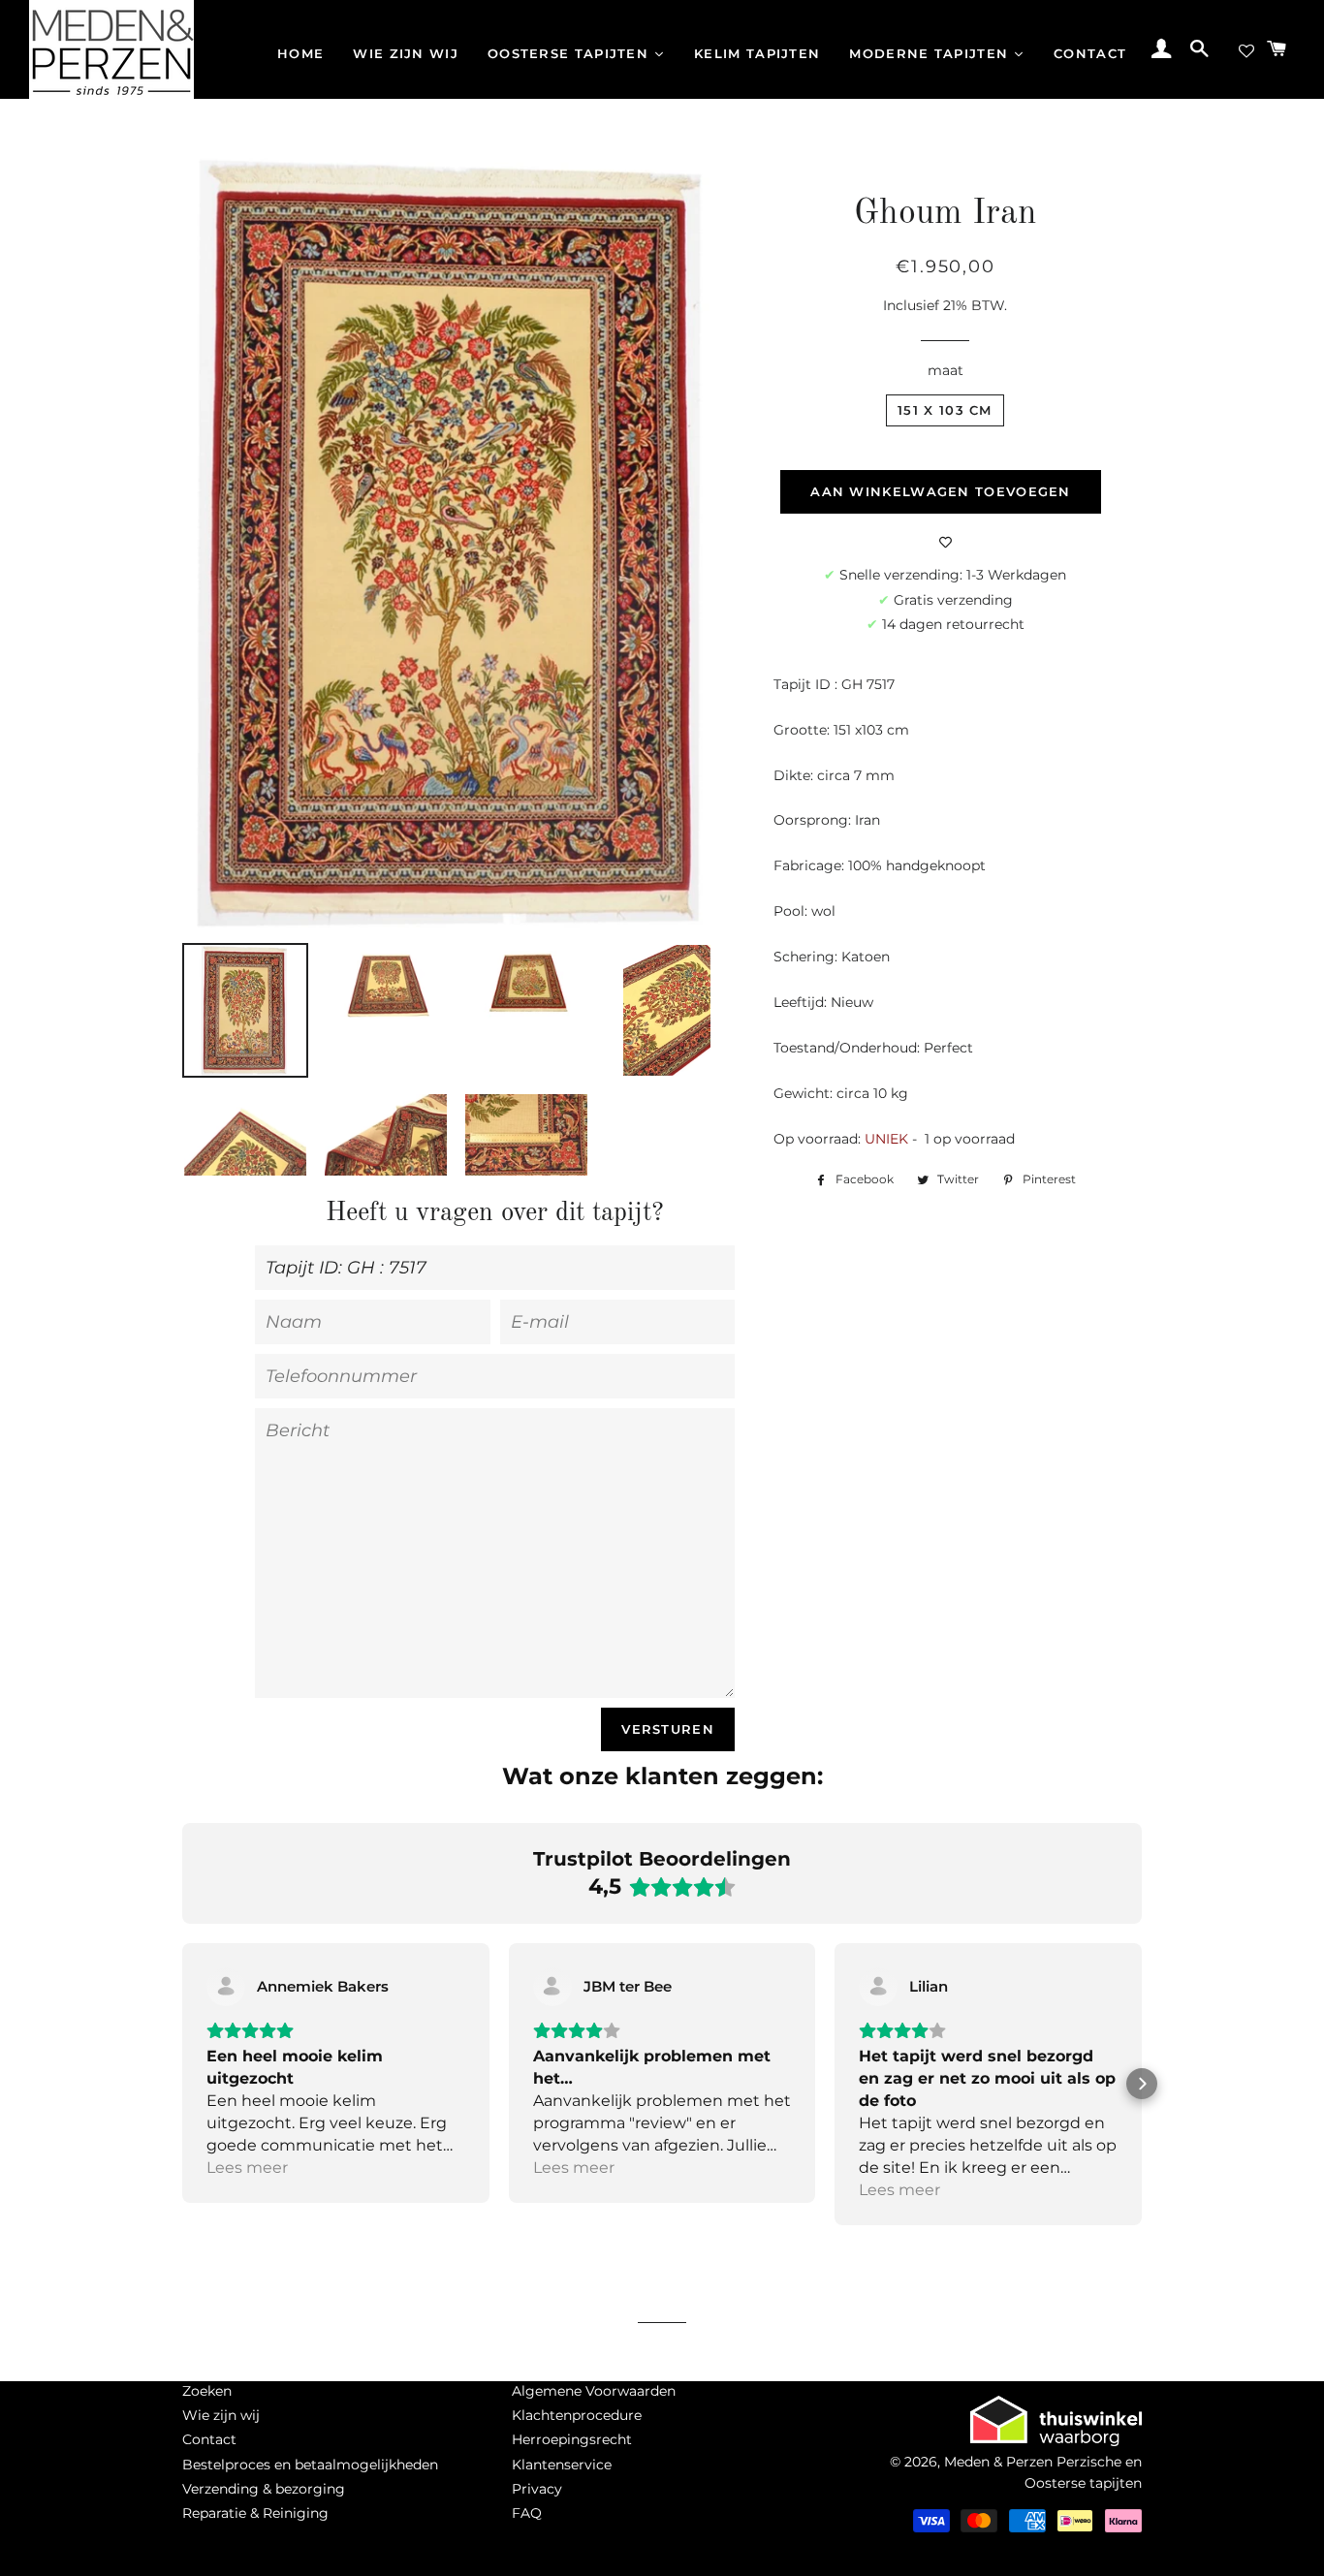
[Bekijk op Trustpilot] (226, 1987)
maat (946, 370)
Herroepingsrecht (572, 2439)
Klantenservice (562, 2465)
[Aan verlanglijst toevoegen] (946, 543)
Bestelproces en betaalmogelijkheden (310, 2465)
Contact (209, 2439)
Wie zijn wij (221, 2415)
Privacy (537, 2489)
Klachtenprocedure (577, 2415)
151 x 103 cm (945, 410)
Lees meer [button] (247, 2168)
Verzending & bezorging (264, 2489)
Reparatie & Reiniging (255, 2513)
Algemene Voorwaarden (594, 2391)
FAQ (527, 2513)
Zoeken (207, 2391)
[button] (182, 2084)
